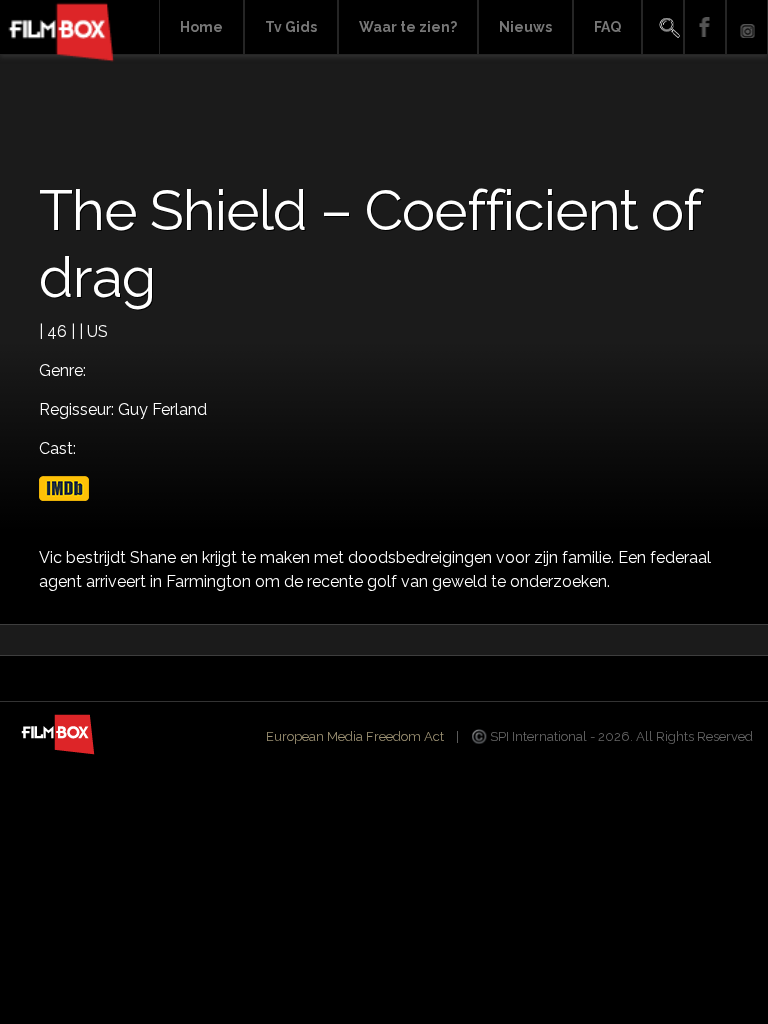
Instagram (747, 27)
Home (201, 27)
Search (663, 27)
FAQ (607, 27)
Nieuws (525, 27)
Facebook (705, 27)
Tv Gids (291, 27)
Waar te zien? (408, 27)
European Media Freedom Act (355, 736)
